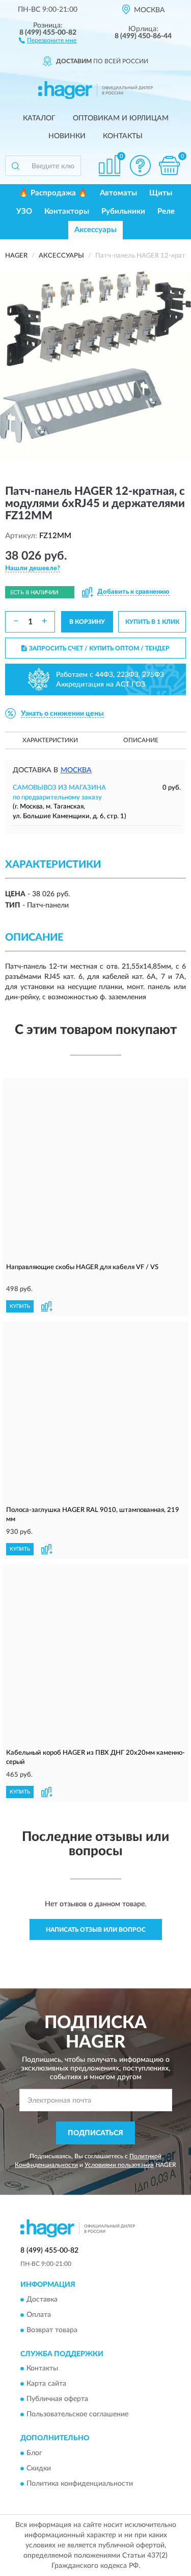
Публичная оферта (57, 2400)
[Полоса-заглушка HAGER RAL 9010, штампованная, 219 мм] (95, 1413)
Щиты (161, 193)
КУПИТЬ (20, 1306)
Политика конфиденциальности (80, 2484)
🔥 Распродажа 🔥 (53, 193)
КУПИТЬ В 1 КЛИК (152, 622)
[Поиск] (15, 166)
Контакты (123, 136)
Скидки (39, 2468)
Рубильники (123, 211)
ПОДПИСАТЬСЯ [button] (95, 2133)
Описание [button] (141, 740)
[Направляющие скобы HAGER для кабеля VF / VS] (95, 1170)
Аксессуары (95, 230)
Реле (166, 211)
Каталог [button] (39, 118)
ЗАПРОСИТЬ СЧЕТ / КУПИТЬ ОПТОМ (99, 648)
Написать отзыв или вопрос (96, 1930)
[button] (48, 40)
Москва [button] (76, 770)
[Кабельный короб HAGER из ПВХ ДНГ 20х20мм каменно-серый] (95, 1656)
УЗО (24, 211)
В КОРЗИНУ (87, 622)
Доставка (42, 2300)
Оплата (39, 2315)
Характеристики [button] (50, 740)
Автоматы (118, 193)
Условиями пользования (119, 2165)
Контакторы (67, 211)
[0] (169, 166)
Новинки (67, 136)
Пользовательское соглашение (77, 2415)
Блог (34, 2453)
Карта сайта (46, 2384)
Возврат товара (52, 2330)
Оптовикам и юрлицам (121, 118)
